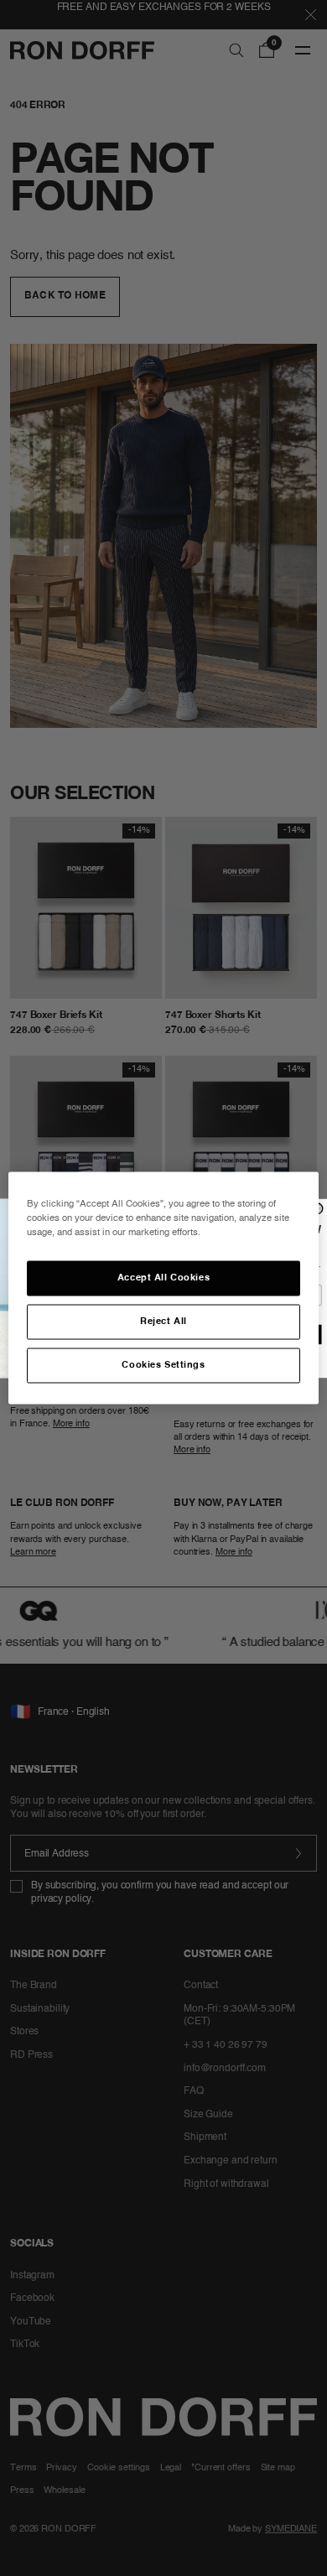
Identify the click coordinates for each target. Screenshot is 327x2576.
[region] (164, 1288)
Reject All (163, 1322)
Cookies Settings (163, 1365)
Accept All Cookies (163, 1278)
